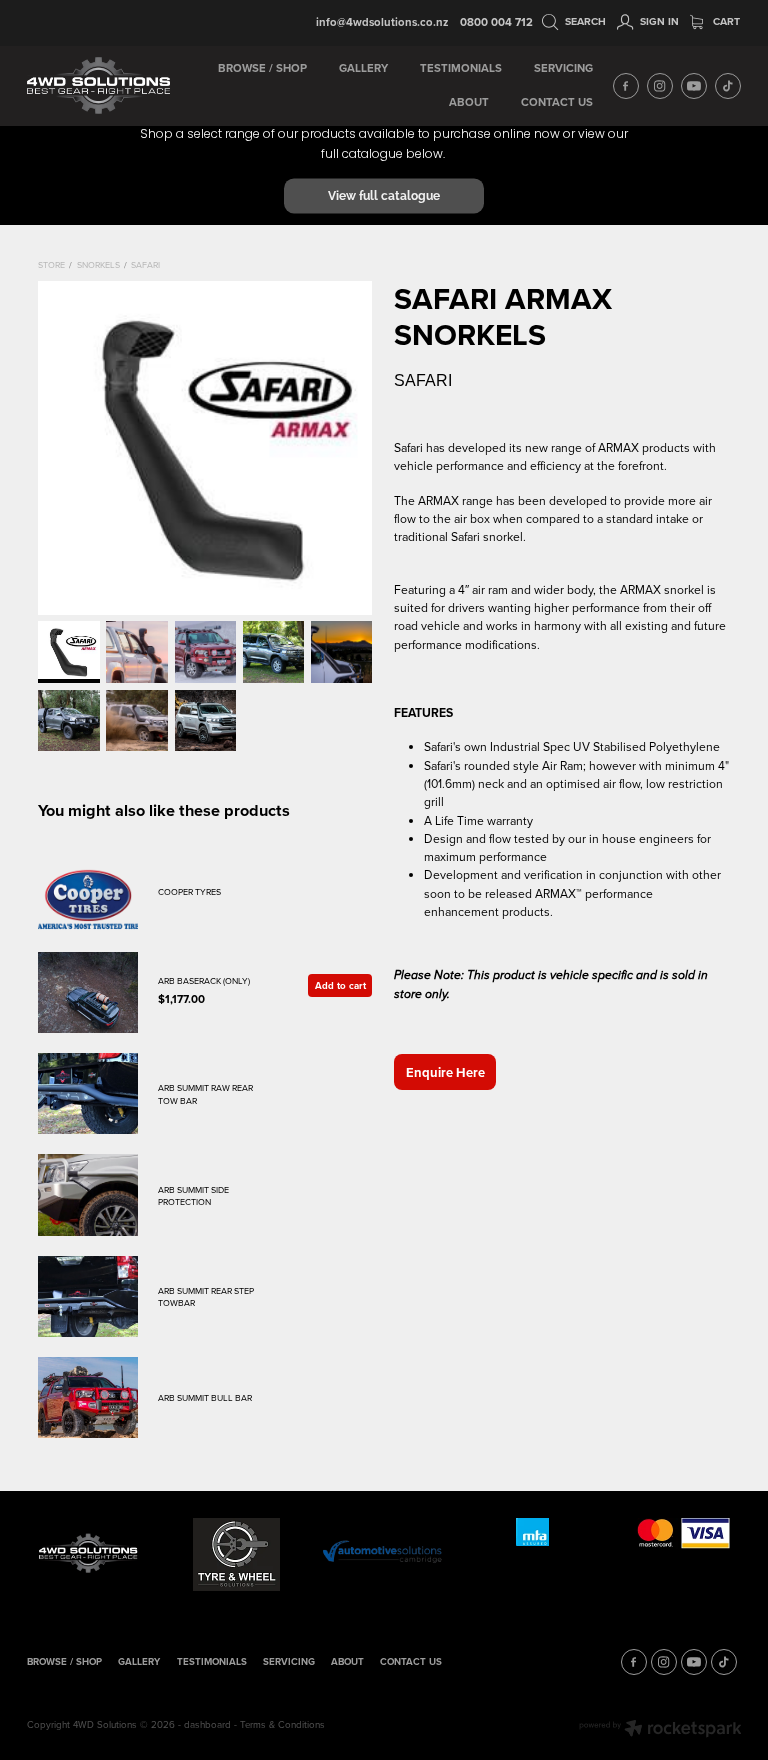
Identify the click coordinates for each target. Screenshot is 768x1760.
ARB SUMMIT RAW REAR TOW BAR (205, 1093)
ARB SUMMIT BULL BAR (205, 1397)
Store (51, 264)
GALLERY (363, 68)
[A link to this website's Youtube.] (694, 86)
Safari (145, 264)
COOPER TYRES (189, 891)
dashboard (207, 1724)
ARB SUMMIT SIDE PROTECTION (193, 1195)
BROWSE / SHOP (262, 68)
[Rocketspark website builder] (660, 1730)
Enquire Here (445, 1072)
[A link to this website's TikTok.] (728, 86)
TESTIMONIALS (461, 68)
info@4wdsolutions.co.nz (382, 22)
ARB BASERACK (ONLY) (204, 980)
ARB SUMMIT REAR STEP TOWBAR (206, 1296)
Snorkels (98, 264)
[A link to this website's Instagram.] (660, 86)
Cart (725, 21)
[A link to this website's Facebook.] (626, 86)
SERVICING (563, 68)
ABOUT (469, 102)
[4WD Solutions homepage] (98, 86)
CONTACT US (557, 102)
